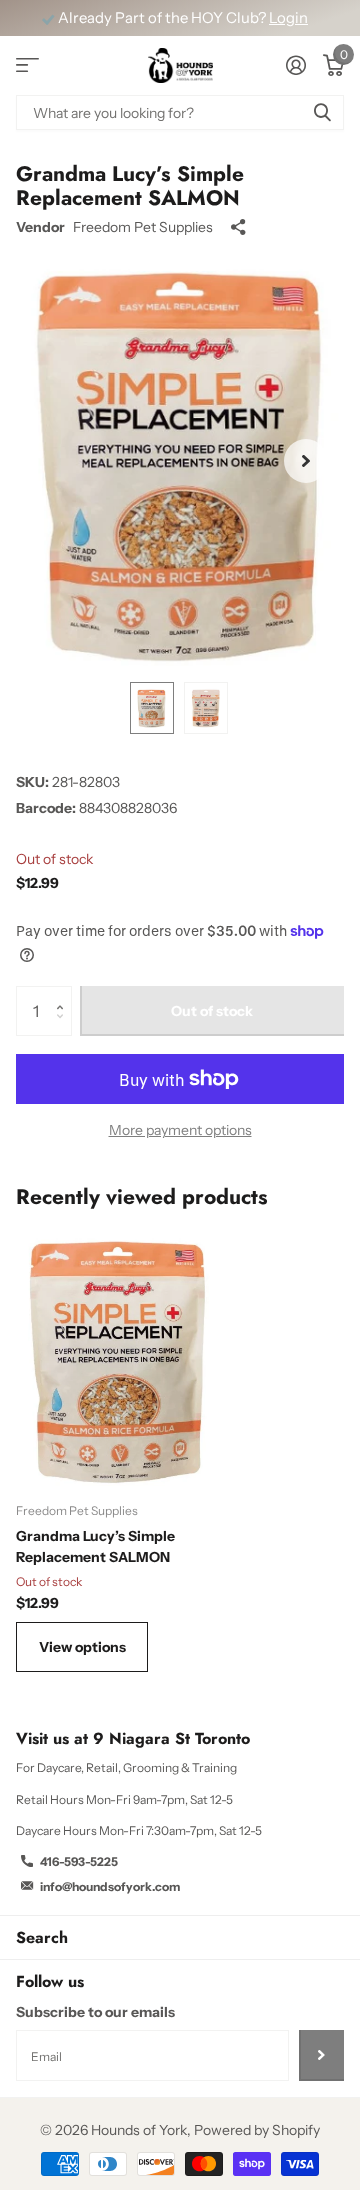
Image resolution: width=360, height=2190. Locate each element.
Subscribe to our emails (95, 2012)
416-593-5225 (79, 1861)
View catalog (27, 65)
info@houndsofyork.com (110, 1886)
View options (82, 1647)
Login (288, 18)
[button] (306, 461)
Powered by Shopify (257, 2130)
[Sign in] (295, 65)
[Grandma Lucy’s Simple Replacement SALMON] (118, 1358)
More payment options (180, 1130)
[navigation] (152, 708)
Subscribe (321, 2055)
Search (42, 1937)
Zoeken (322, 112)
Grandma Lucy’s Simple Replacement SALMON (95, 1546)
